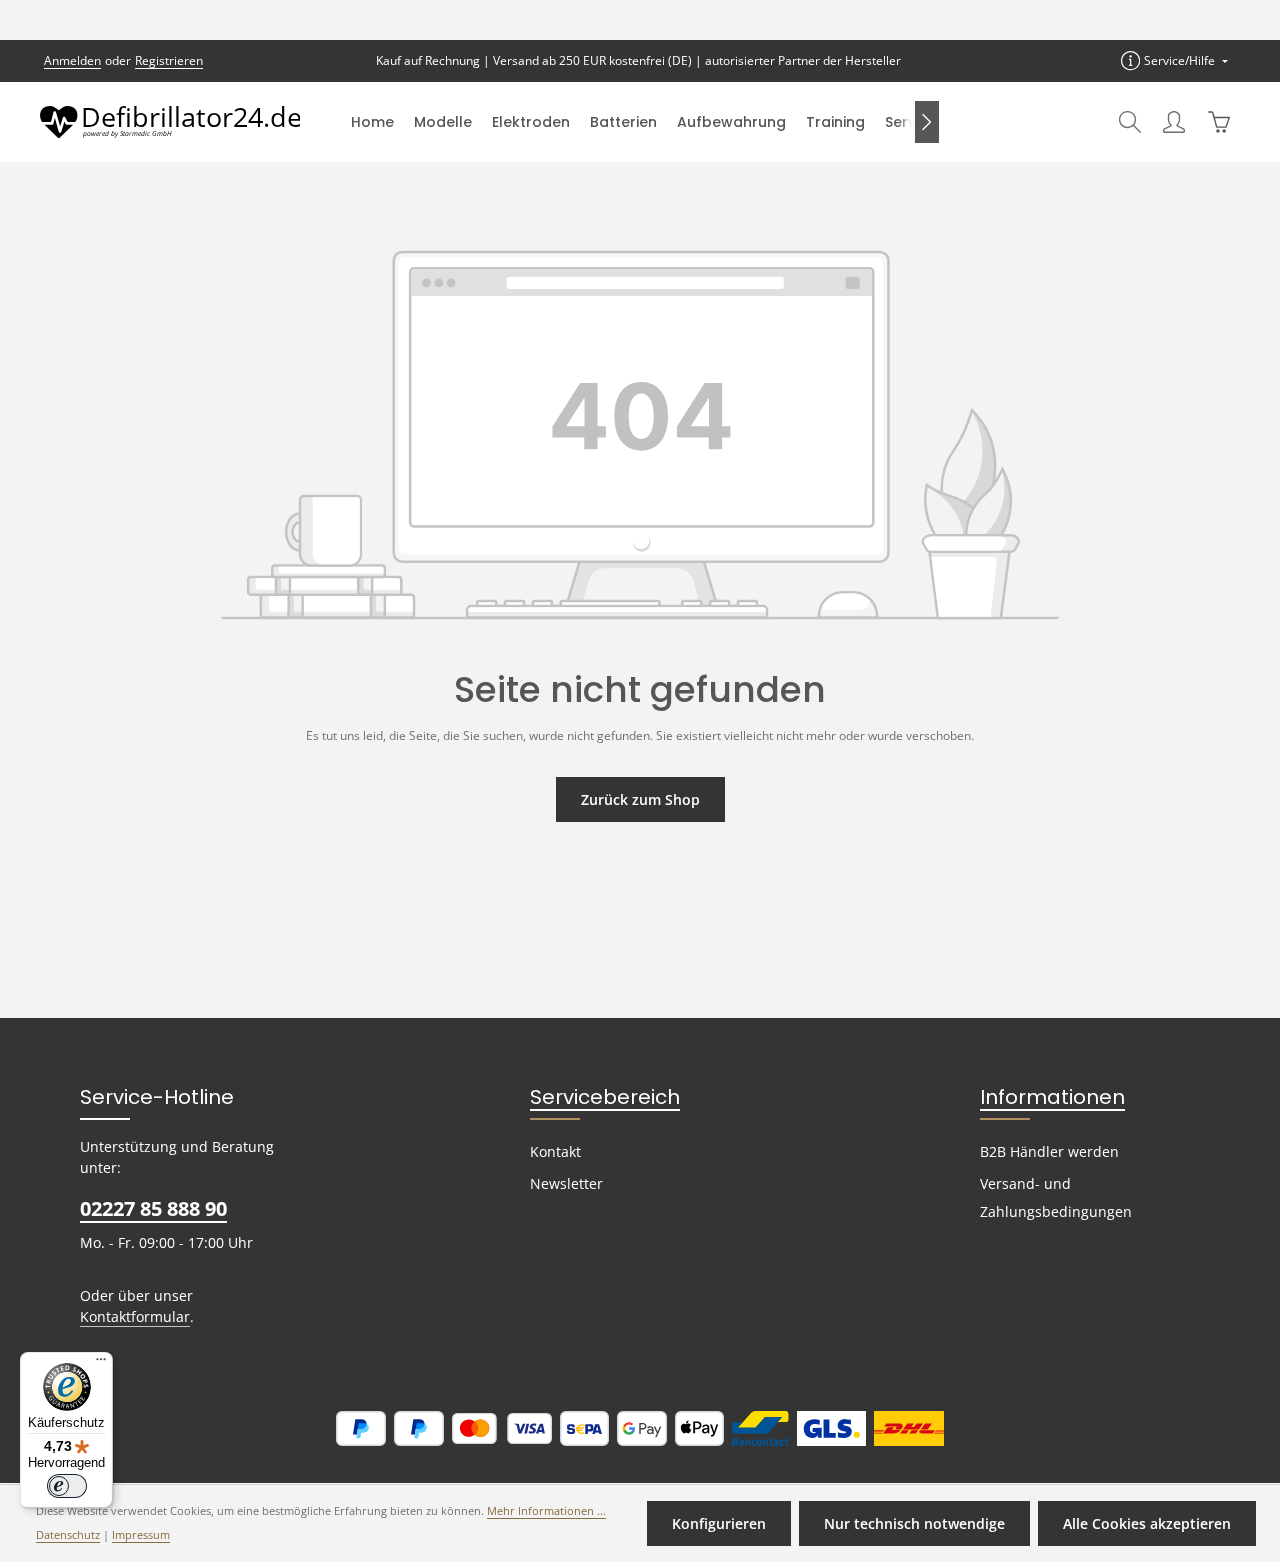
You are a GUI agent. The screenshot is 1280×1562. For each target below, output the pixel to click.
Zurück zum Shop (640, 799)
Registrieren (169, 60)
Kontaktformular (135, 1316)
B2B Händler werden (1049, 1151)
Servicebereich (605, 1097)
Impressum (141, 1535)
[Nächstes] (927, 122)
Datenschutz (68, 1535)
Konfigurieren (719, 1523)
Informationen (1052, 1097)
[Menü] (101, 1364)
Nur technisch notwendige (914, 1523)
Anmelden (72, 60)
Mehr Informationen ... (546, 1511)
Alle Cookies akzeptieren (1147, 1523)
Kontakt (555, 1151)
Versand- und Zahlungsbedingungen (1056, 1197)
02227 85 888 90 (153, 1208)
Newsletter (566, 1183)
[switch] (67, 1486)
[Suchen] (1130, 122)
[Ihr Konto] (1174, 122)
